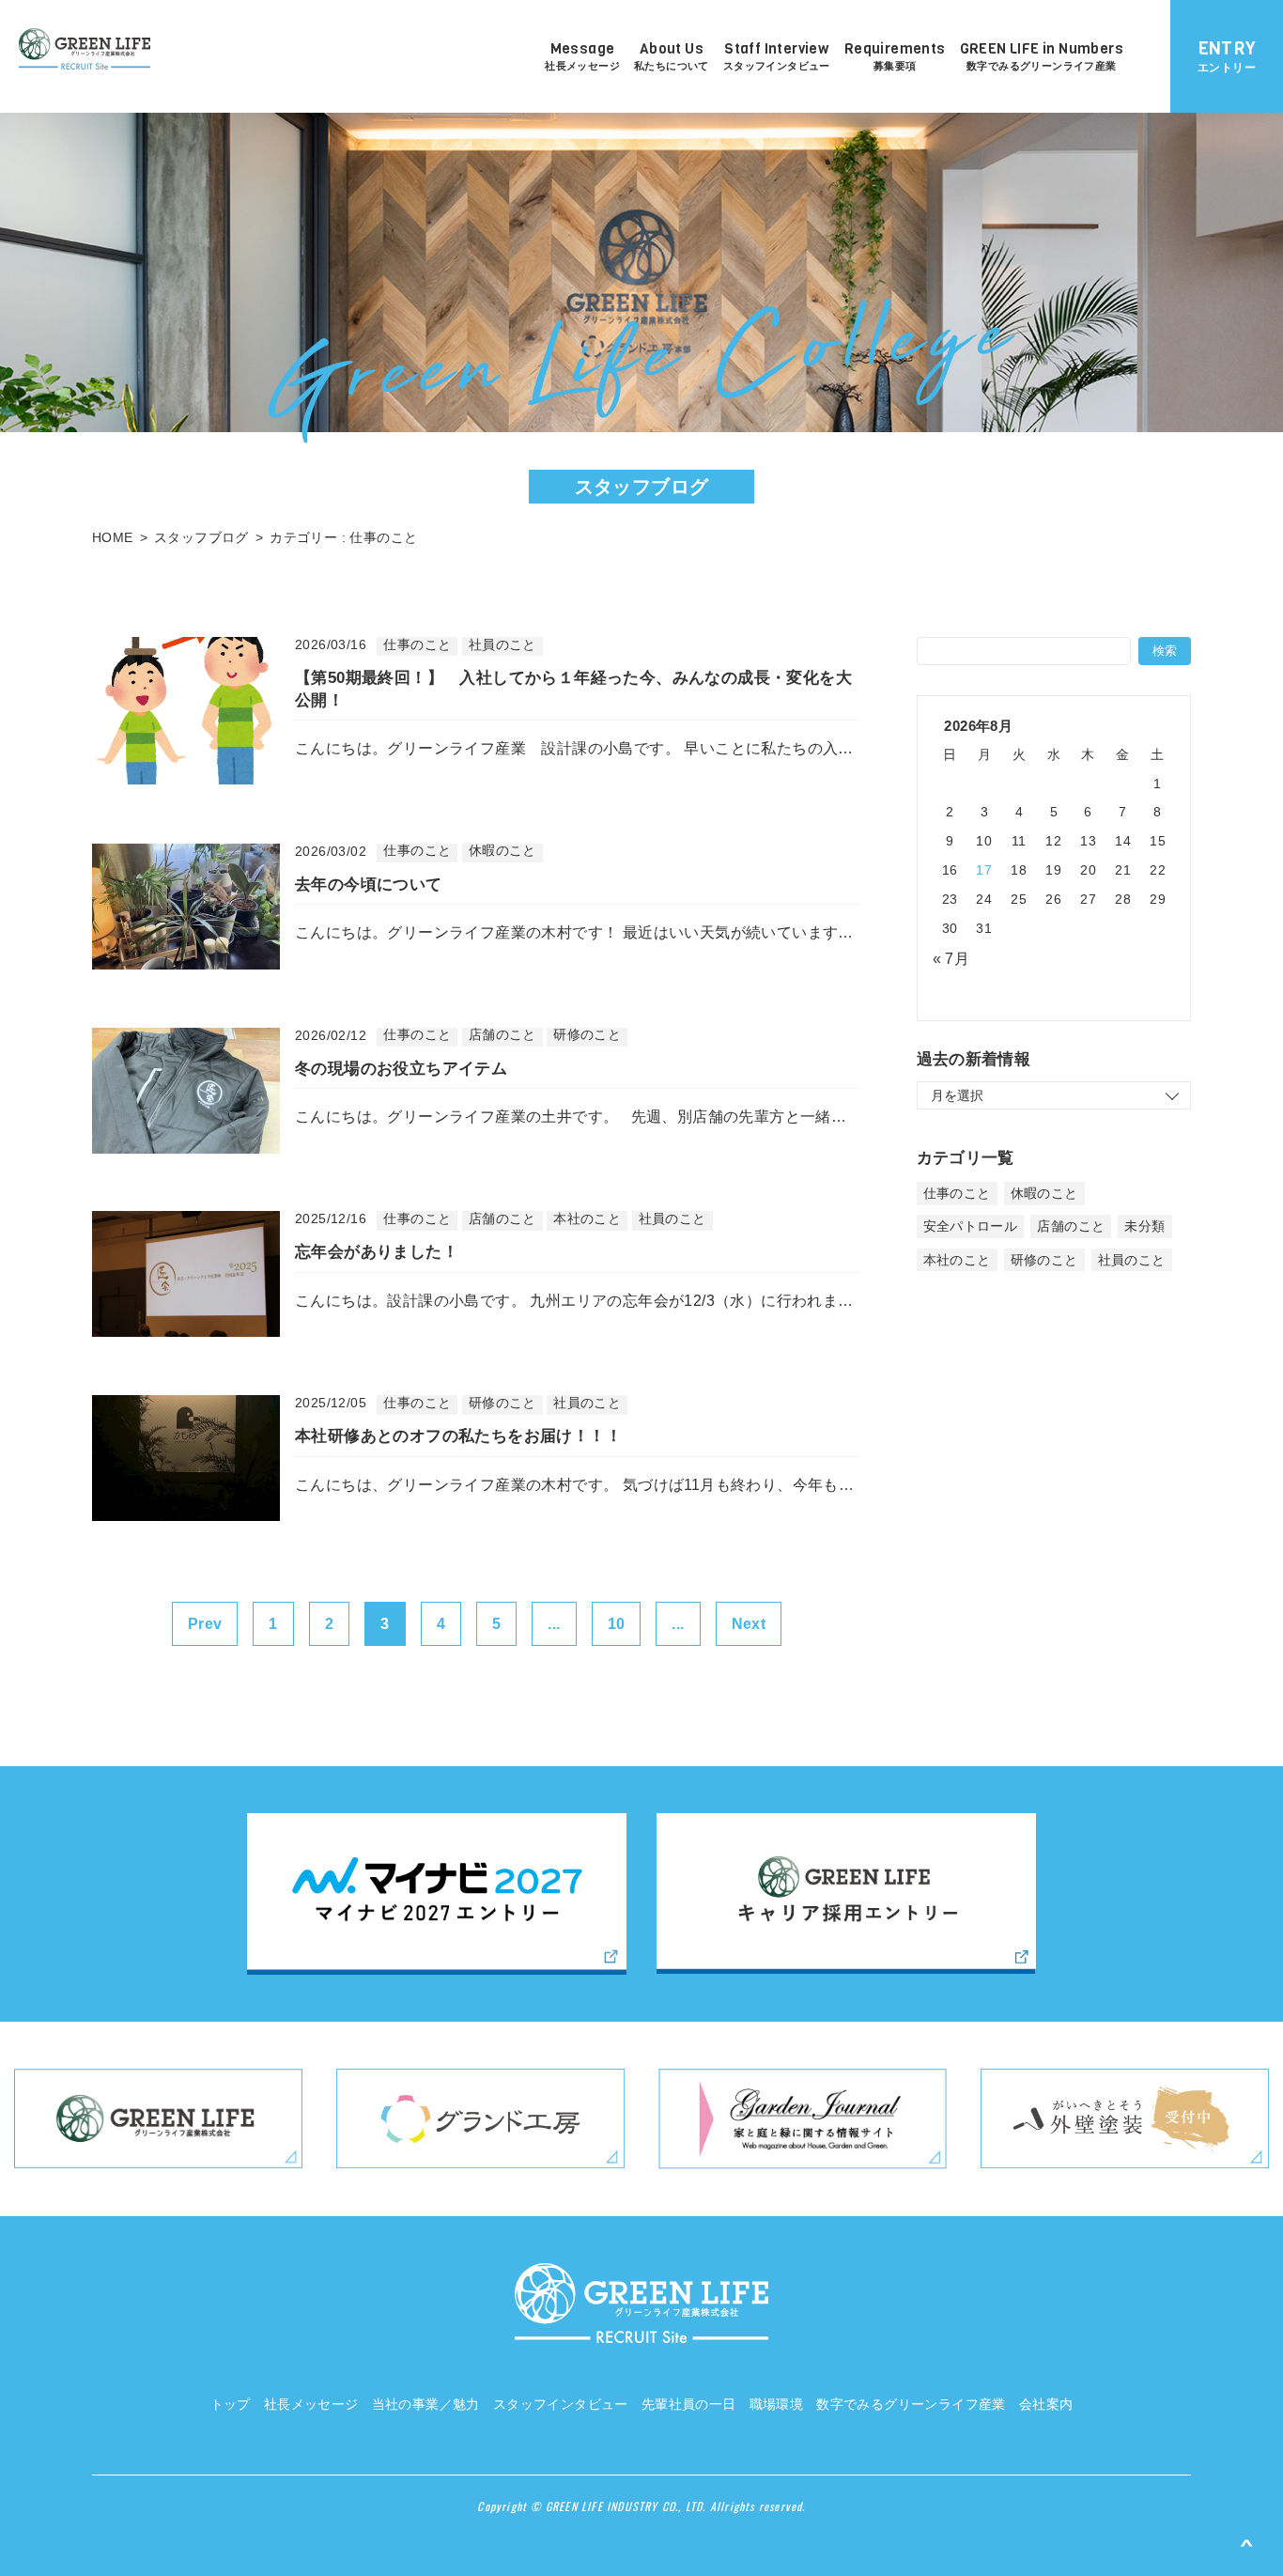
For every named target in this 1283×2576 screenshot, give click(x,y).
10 (617, 1624)
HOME (113, 537)
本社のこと (957, 1260)
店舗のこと (1071, 1226)
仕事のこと (957, 1193)
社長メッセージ (311, 2404)
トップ (231, 2404)
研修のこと (1044, 1260)
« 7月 (951, 959)
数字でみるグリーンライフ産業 (911, 2404)
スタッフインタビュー (561, 2404)
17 (984, 870)
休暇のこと (1044, 1193)
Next (749, 1624)
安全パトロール (971, 1226)
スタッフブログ (201, 537)
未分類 (1144, 1226)
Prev (205, 1624)
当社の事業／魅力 (426, 2404)
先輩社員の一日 (689, 2404)
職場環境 (777, 2404)
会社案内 (1046, 2404)
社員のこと (1132, 1260)
